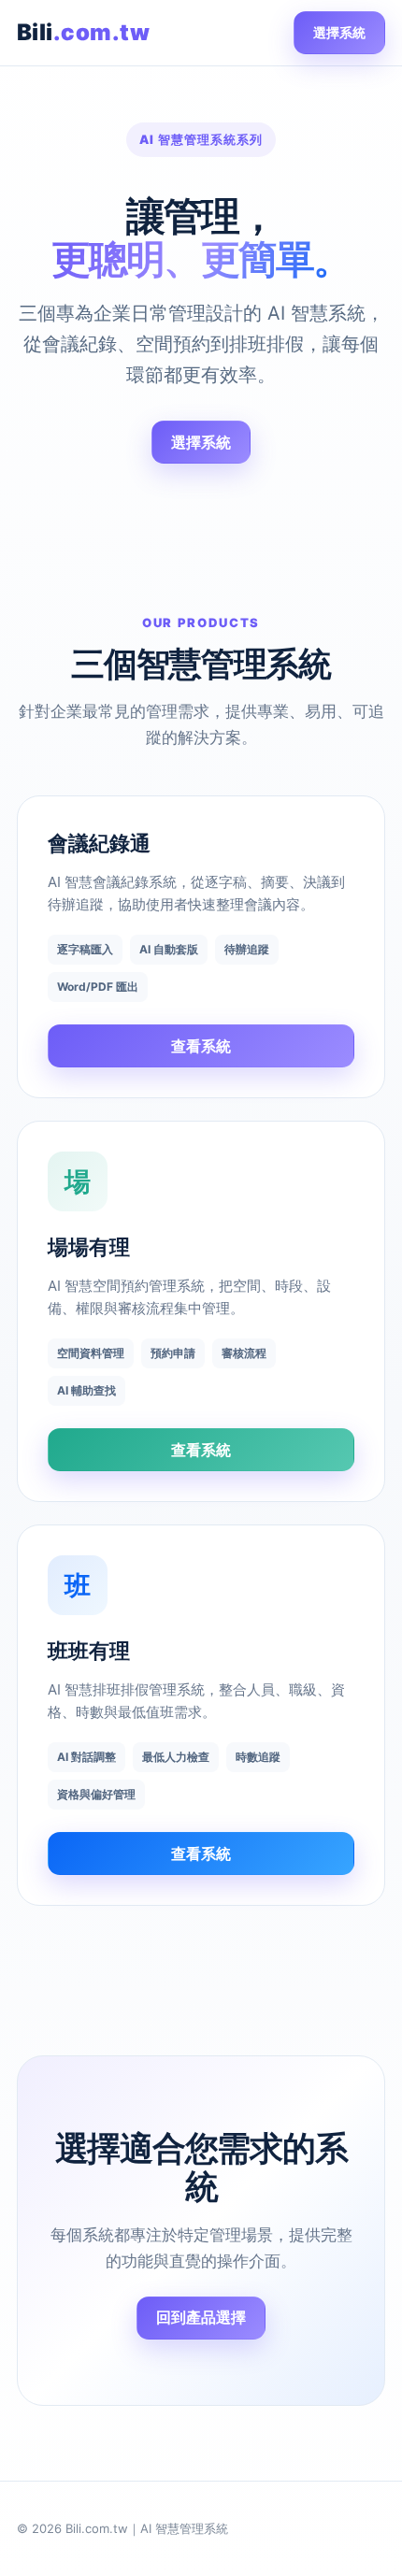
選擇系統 (339, 32)
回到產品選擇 (201, 2317)
